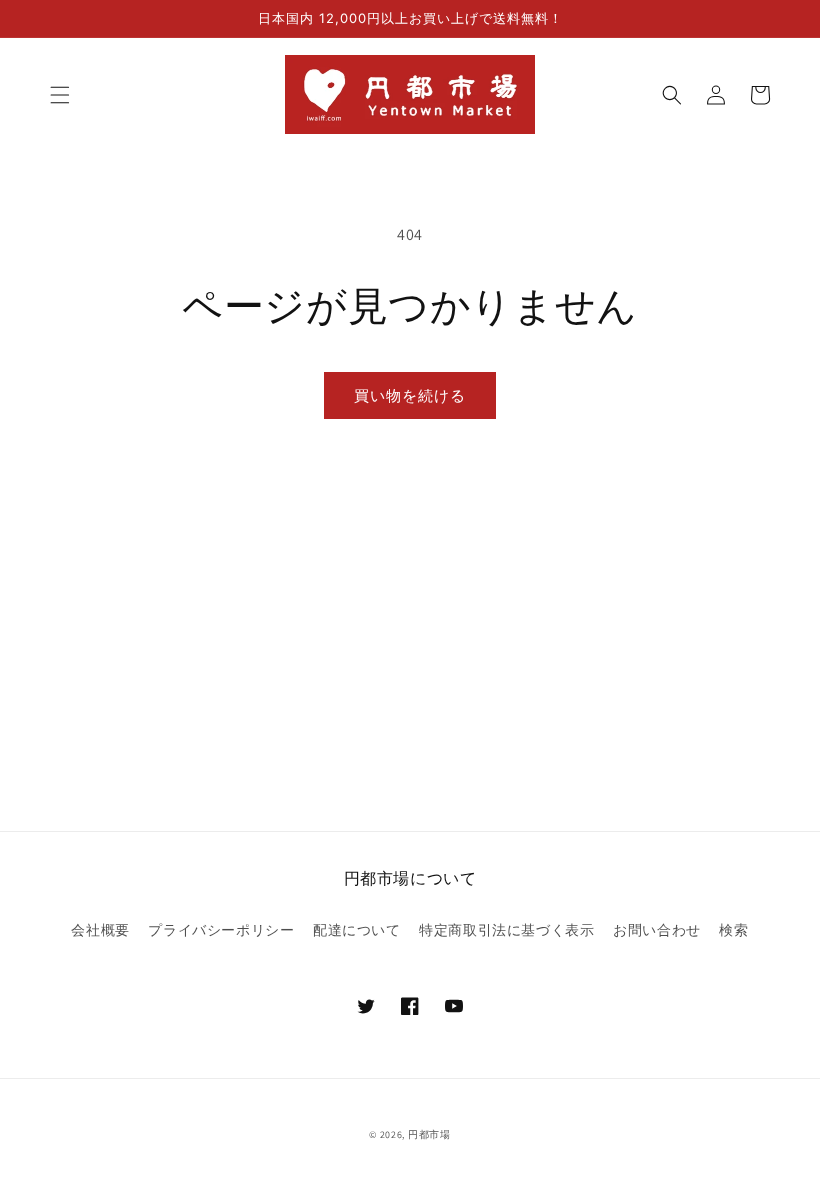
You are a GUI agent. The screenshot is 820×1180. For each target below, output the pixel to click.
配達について (357, 930)
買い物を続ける (410, 395)
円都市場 (429, 1134)
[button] (60, 95)
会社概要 (100, 930)
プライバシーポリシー (221, 930)
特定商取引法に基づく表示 (506, 930)
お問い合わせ (657, 930)
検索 (733, 930)
